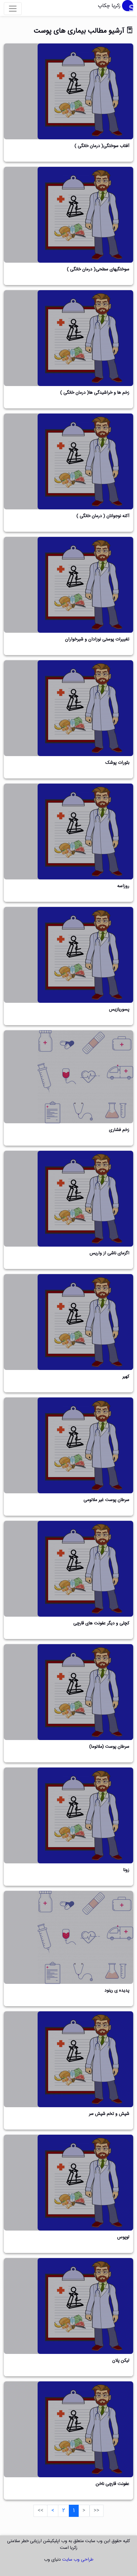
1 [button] (74, 2511)
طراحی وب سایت (78, 2560)
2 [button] (64, 2511)
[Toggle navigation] (13, 9)
